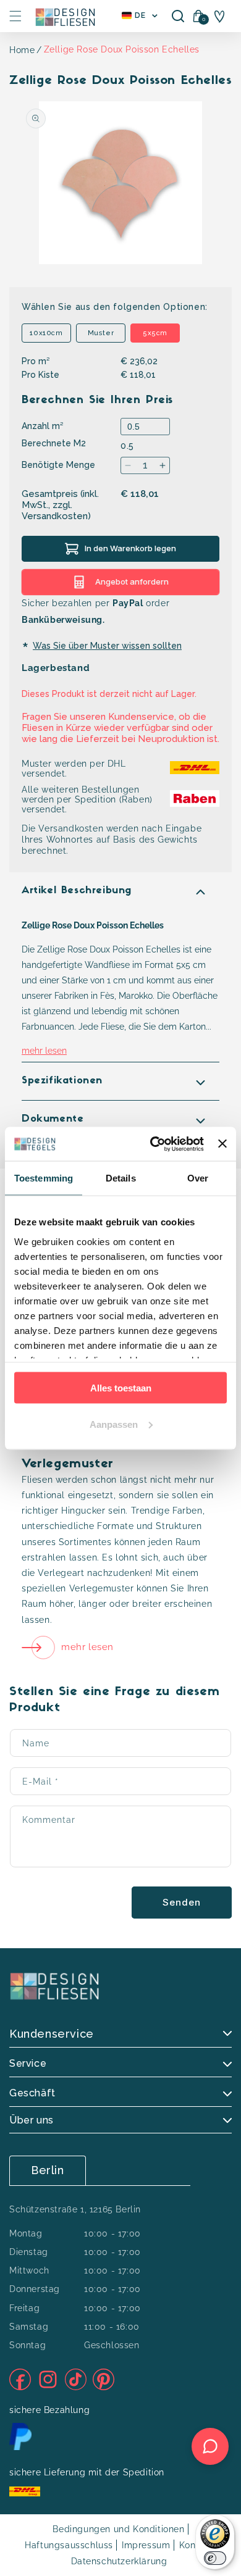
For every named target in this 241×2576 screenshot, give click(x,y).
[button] (15, 16)
